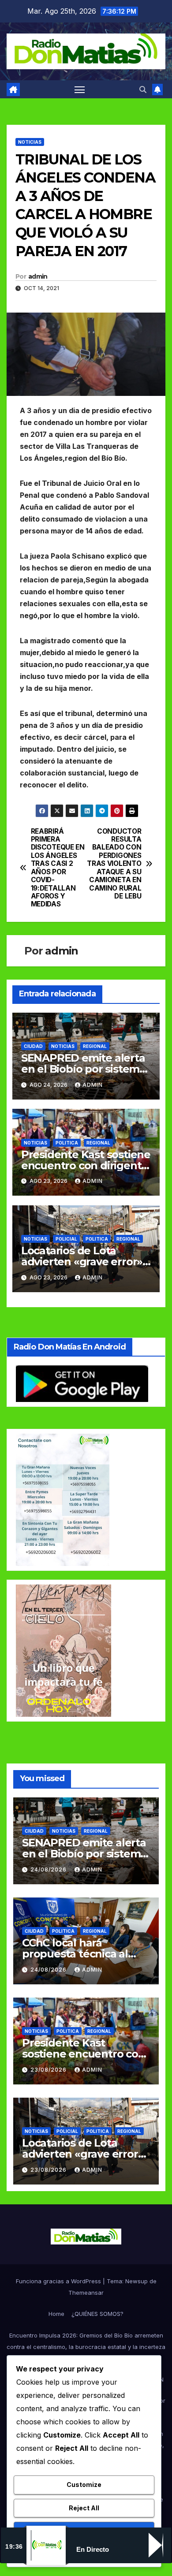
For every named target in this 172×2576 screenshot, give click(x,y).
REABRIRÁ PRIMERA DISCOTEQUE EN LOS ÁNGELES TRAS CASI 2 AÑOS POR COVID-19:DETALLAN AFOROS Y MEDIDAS (58, 868)
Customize (84, 2485)
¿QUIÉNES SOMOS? (97, 2314)
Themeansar (86, 2293)
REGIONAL (95, 1046)
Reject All (84, 2508)
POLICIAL (66, 1239)
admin (38, 276)
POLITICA (67, 1143)
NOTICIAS (30, 142)
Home (56, 2314)
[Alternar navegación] (80, 89)
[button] (143, 89)
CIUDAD (33, 1046)
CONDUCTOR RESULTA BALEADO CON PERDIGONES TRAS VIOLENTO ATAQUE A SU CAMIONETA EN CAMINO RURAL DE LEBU (114, 864)
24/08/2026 (49, 1870)
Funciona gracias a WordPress (59, 2281)
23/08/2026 (49, 2070)
